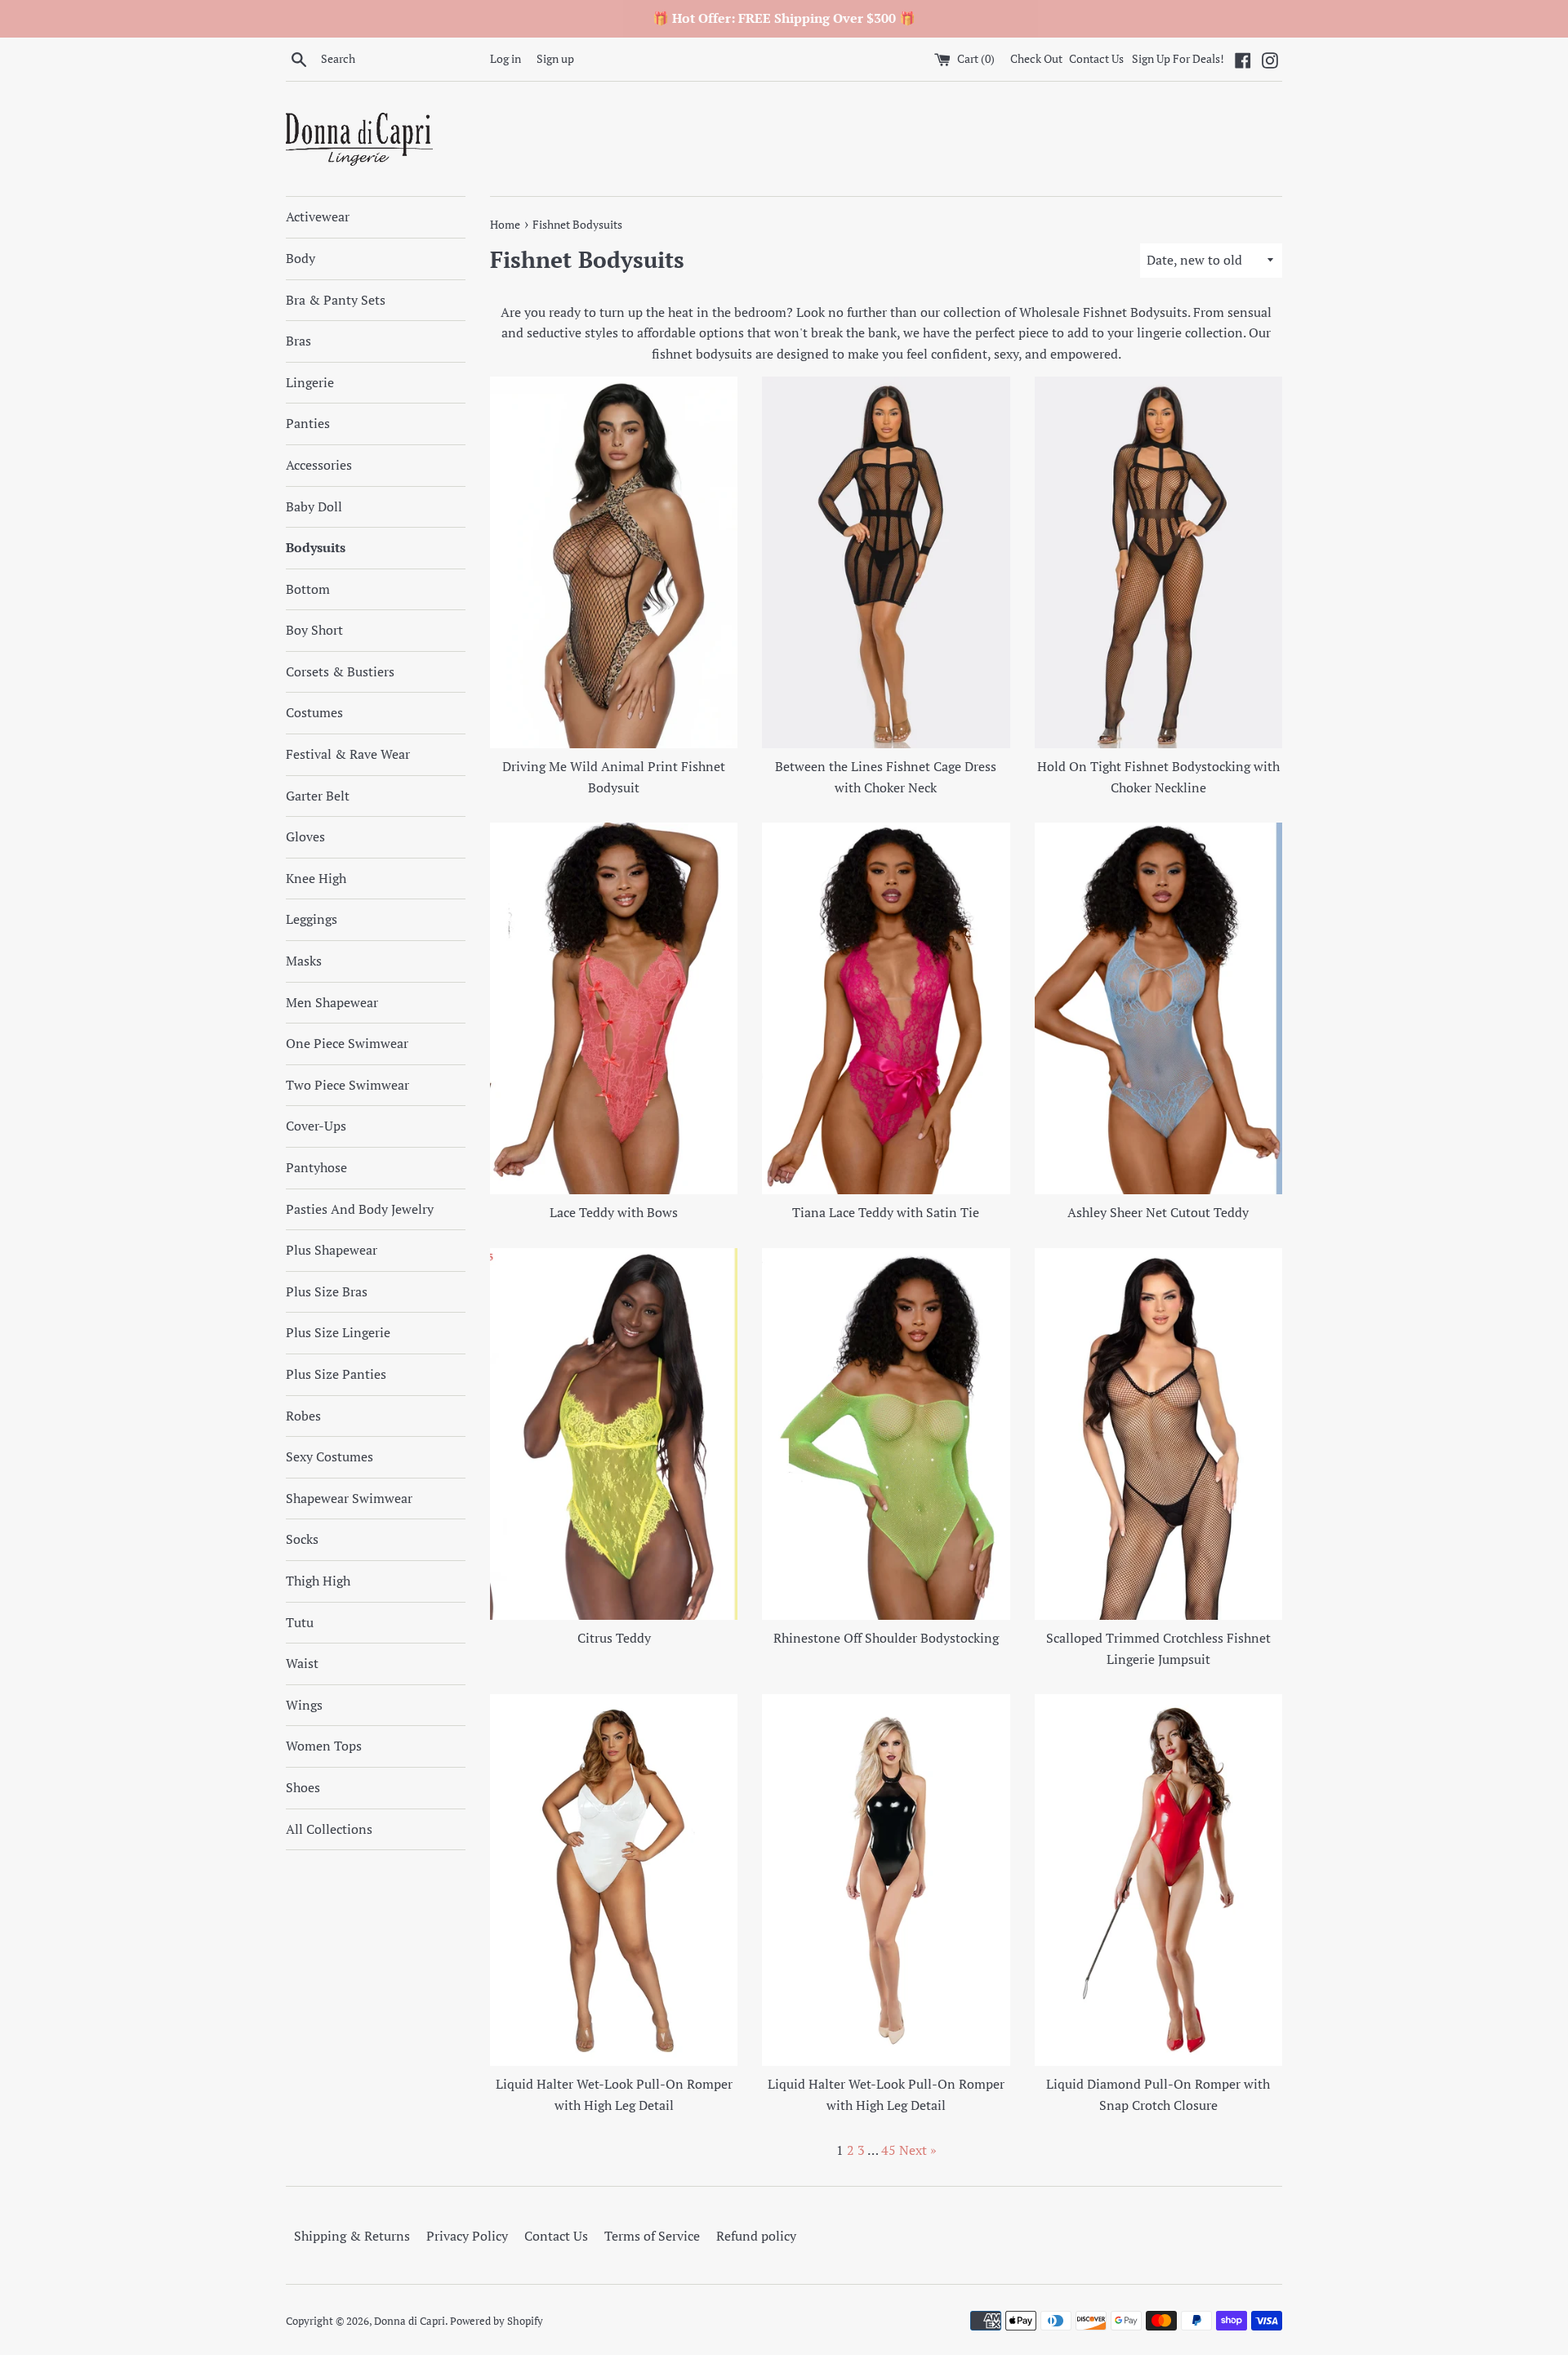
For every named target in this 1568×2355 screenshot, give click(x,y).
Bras (298, 341)
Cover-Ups (316, 1126)
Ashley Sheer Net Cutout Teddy (1158, 1212)
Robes (303, 1416)
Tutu (300, 1622)
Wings (304, 1705)
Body (301, 258)
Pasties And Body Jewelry (360, 1209)
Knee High (316, 878)
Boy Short (314, 630)
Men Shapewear (332, 1002)
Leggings (312, 919)
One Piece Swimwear (347, 1043)
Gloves (305, 836)
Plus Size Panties (336, 1374)
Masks (304, 961)
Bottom (308, 589)
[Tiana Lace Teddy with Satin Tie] (886, 1008)
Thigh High (318, 1581)
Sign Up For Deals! (1178, 58)
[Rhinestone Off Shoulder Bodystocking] (886, 1434)
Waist (302, 1663)
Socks (302, 1539)
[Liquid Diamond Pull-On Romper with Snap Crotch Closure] (1158, 1880)
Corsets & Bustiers (340, 671)
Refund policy (756, 2236)
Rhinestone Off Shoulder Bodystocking (886, 1638)
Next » (918, 2150)
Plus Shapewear (332, 1250)
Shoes (303, 1787)
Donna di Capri (410, 2321)
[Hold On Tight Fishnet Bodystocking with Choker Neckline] (1158, 562)
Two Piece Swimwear (347, 1085)
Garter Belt (318, 796)
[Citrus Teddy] (614, 1434)
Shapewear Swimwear (349, 1498)
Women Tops (324, 1746)
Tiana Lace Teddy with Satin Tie (886, 1212)
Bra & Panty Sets (336, 300)
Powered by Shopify (497, 2321)
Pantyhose (316, 1167)
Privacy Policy (467, 2236)
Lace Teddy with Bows (614, 1212)
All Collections (329, 1829)
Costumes (314, 712)
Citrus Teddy (614, 1638)
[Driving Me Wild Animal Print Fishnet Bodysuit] (614, 562)
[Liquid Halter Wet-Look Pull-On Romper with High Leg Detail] (614, 1880)
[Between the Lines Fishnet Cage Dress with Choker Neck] (886, 562)
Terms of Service (652, 2236)
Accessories (319, 465)
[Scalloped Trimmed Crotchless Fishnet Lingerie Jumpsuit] (1158, 1434)
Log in (506, 58)
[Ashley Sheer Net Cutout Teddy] (1158, 1008)
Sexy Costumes (330, 1456)
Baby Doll (314, 506)
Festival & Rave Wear (348, 754)
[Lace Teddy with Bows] (614, 1008)
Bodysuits (316, 547)
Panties (308, 423)
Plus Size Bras (327, 1291)
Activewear (318, 216)
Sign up (555, 58)
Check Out (1038, 58)
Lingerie (310, 382)
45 (889, 2150)
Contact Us (1096, 58)
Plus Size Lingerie (338, 1332)
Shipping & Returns (352, 2236)
